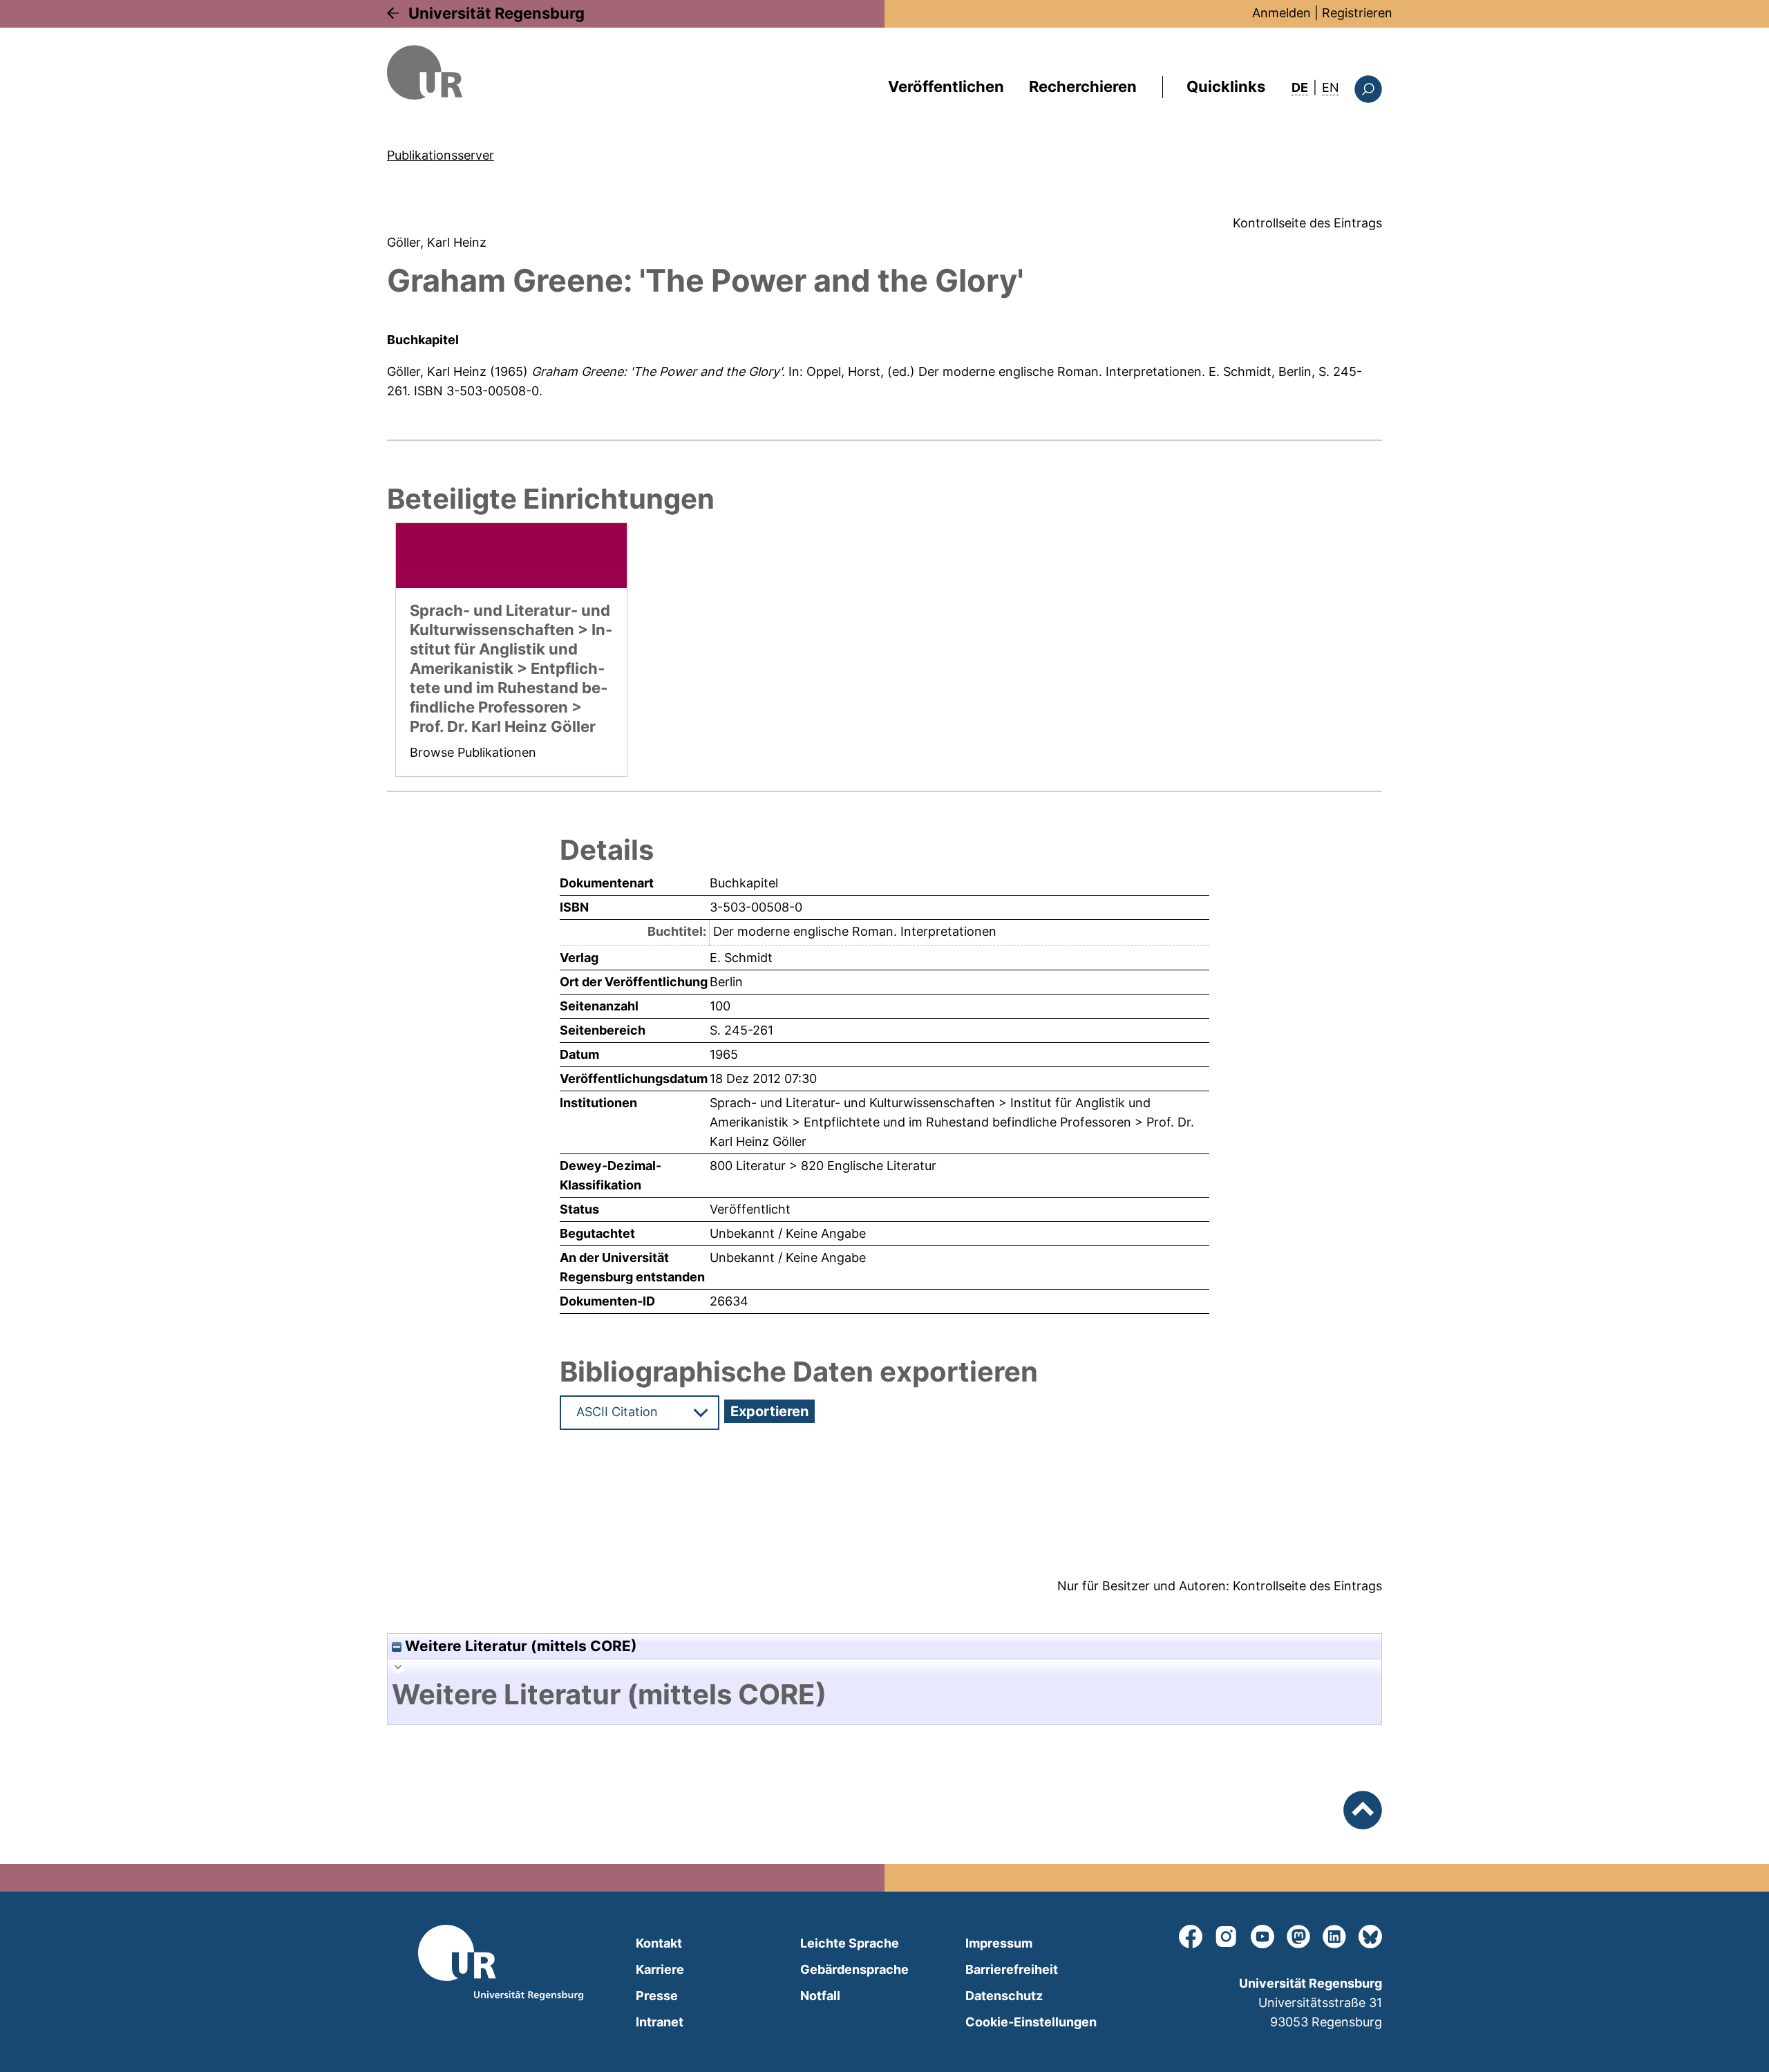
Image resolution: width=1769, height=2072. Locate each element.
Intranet (660, 2022)
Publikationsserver (441, 155)
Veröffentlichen (946, 86)
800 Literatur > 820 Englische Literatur (823, 1166)
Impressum (999, 1943)
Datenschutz (1004, 1996)
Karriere (660, 1969)
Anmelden (1281, 13)
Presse (657, 1996)
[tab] (884, 1695)
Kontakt (659, 1943)
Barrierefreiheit (1012, 1969)
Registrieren (1357, 13)
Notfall (820, 1996)
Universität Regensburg (496, 13)
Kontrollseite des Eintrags (1307, 223)
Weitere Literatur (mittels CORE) (519, 1646)
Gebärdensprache (854, 1969)
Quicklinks (1226, 86)
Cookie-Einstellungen (1031, 2022)
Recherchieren (1083, 86)
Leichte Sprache (850, 1943)
